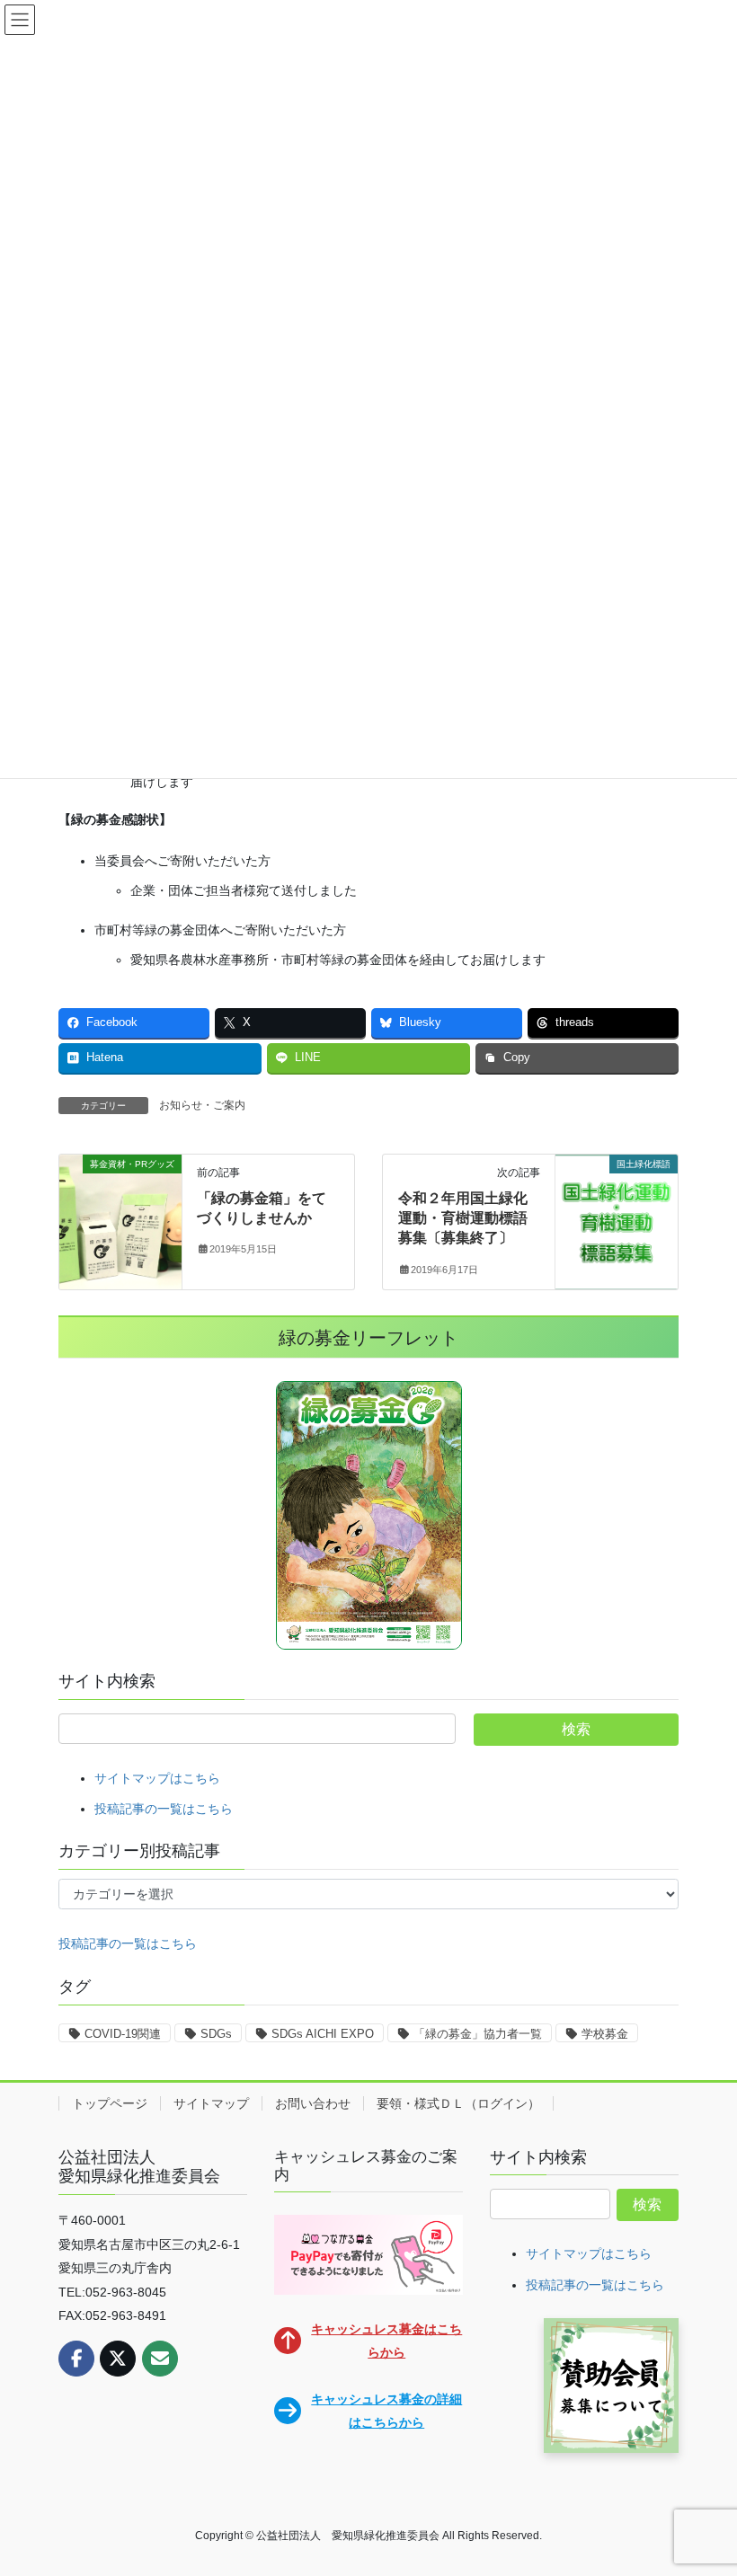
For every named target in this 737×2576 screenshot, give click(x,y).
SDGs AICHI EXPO (323, 2034)
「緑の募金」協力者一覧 (478, 2034)
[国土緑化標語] (617, 1220)
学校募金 (605, 2034)
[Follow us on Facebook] (76, 2359)
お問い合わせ (313, 2103)
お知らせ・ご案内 (202, 1105)
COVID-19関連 (123, 2034)
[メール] (160, 2359)
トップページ (110, 2103)
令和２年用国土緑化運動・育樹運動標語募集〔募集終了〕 (463, 1218)
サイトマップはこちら (157, 1778)
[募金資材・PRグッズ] (120, 1220)
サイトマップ (211, 2103)
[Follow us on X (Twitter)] (118, 2359)
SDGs (216, 2034)
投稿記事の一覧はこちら (164, 1809)
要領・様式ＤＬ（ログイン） (458, 2103)
